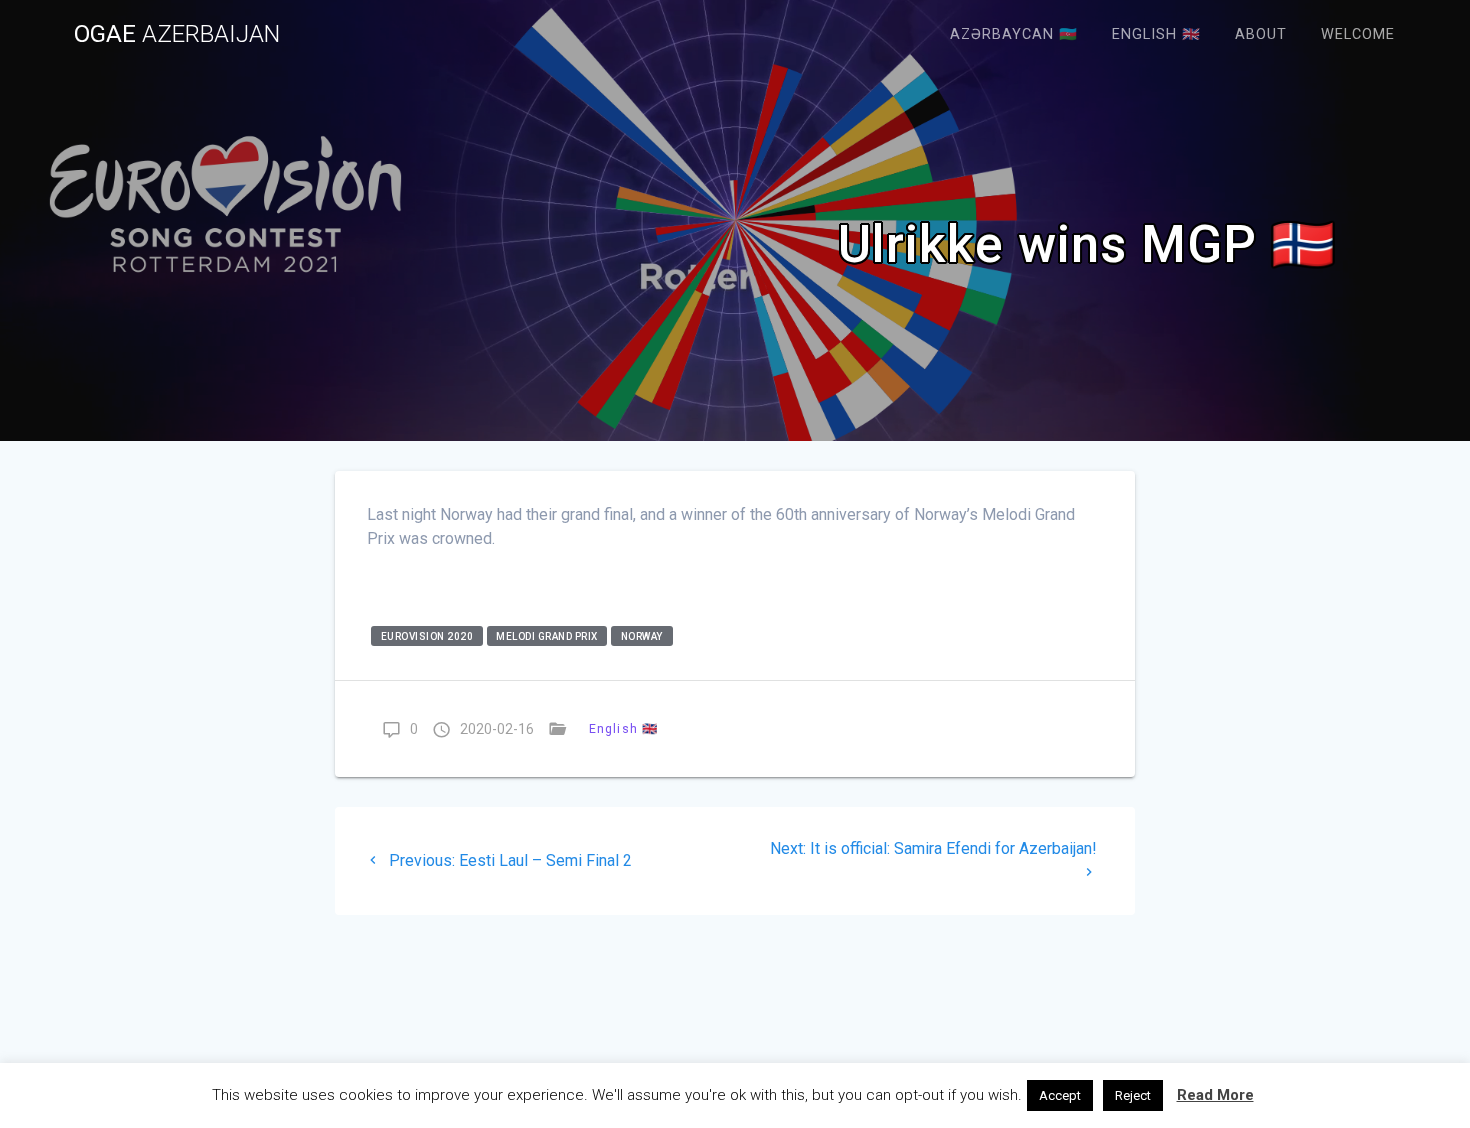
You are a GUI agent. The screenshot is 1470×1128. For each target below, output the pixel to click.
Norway (642, 635)
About (1261, 34)
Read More (1215, 1095)
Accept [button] (1060, 1095)
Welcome (1358, 34)
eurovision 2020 (427, 635)
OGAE (177, 34)
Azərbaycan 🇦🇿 (1014, 34)
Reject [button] (1133, 1095)
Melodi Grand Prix (547, 635)
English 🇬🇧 (1156, 34)
